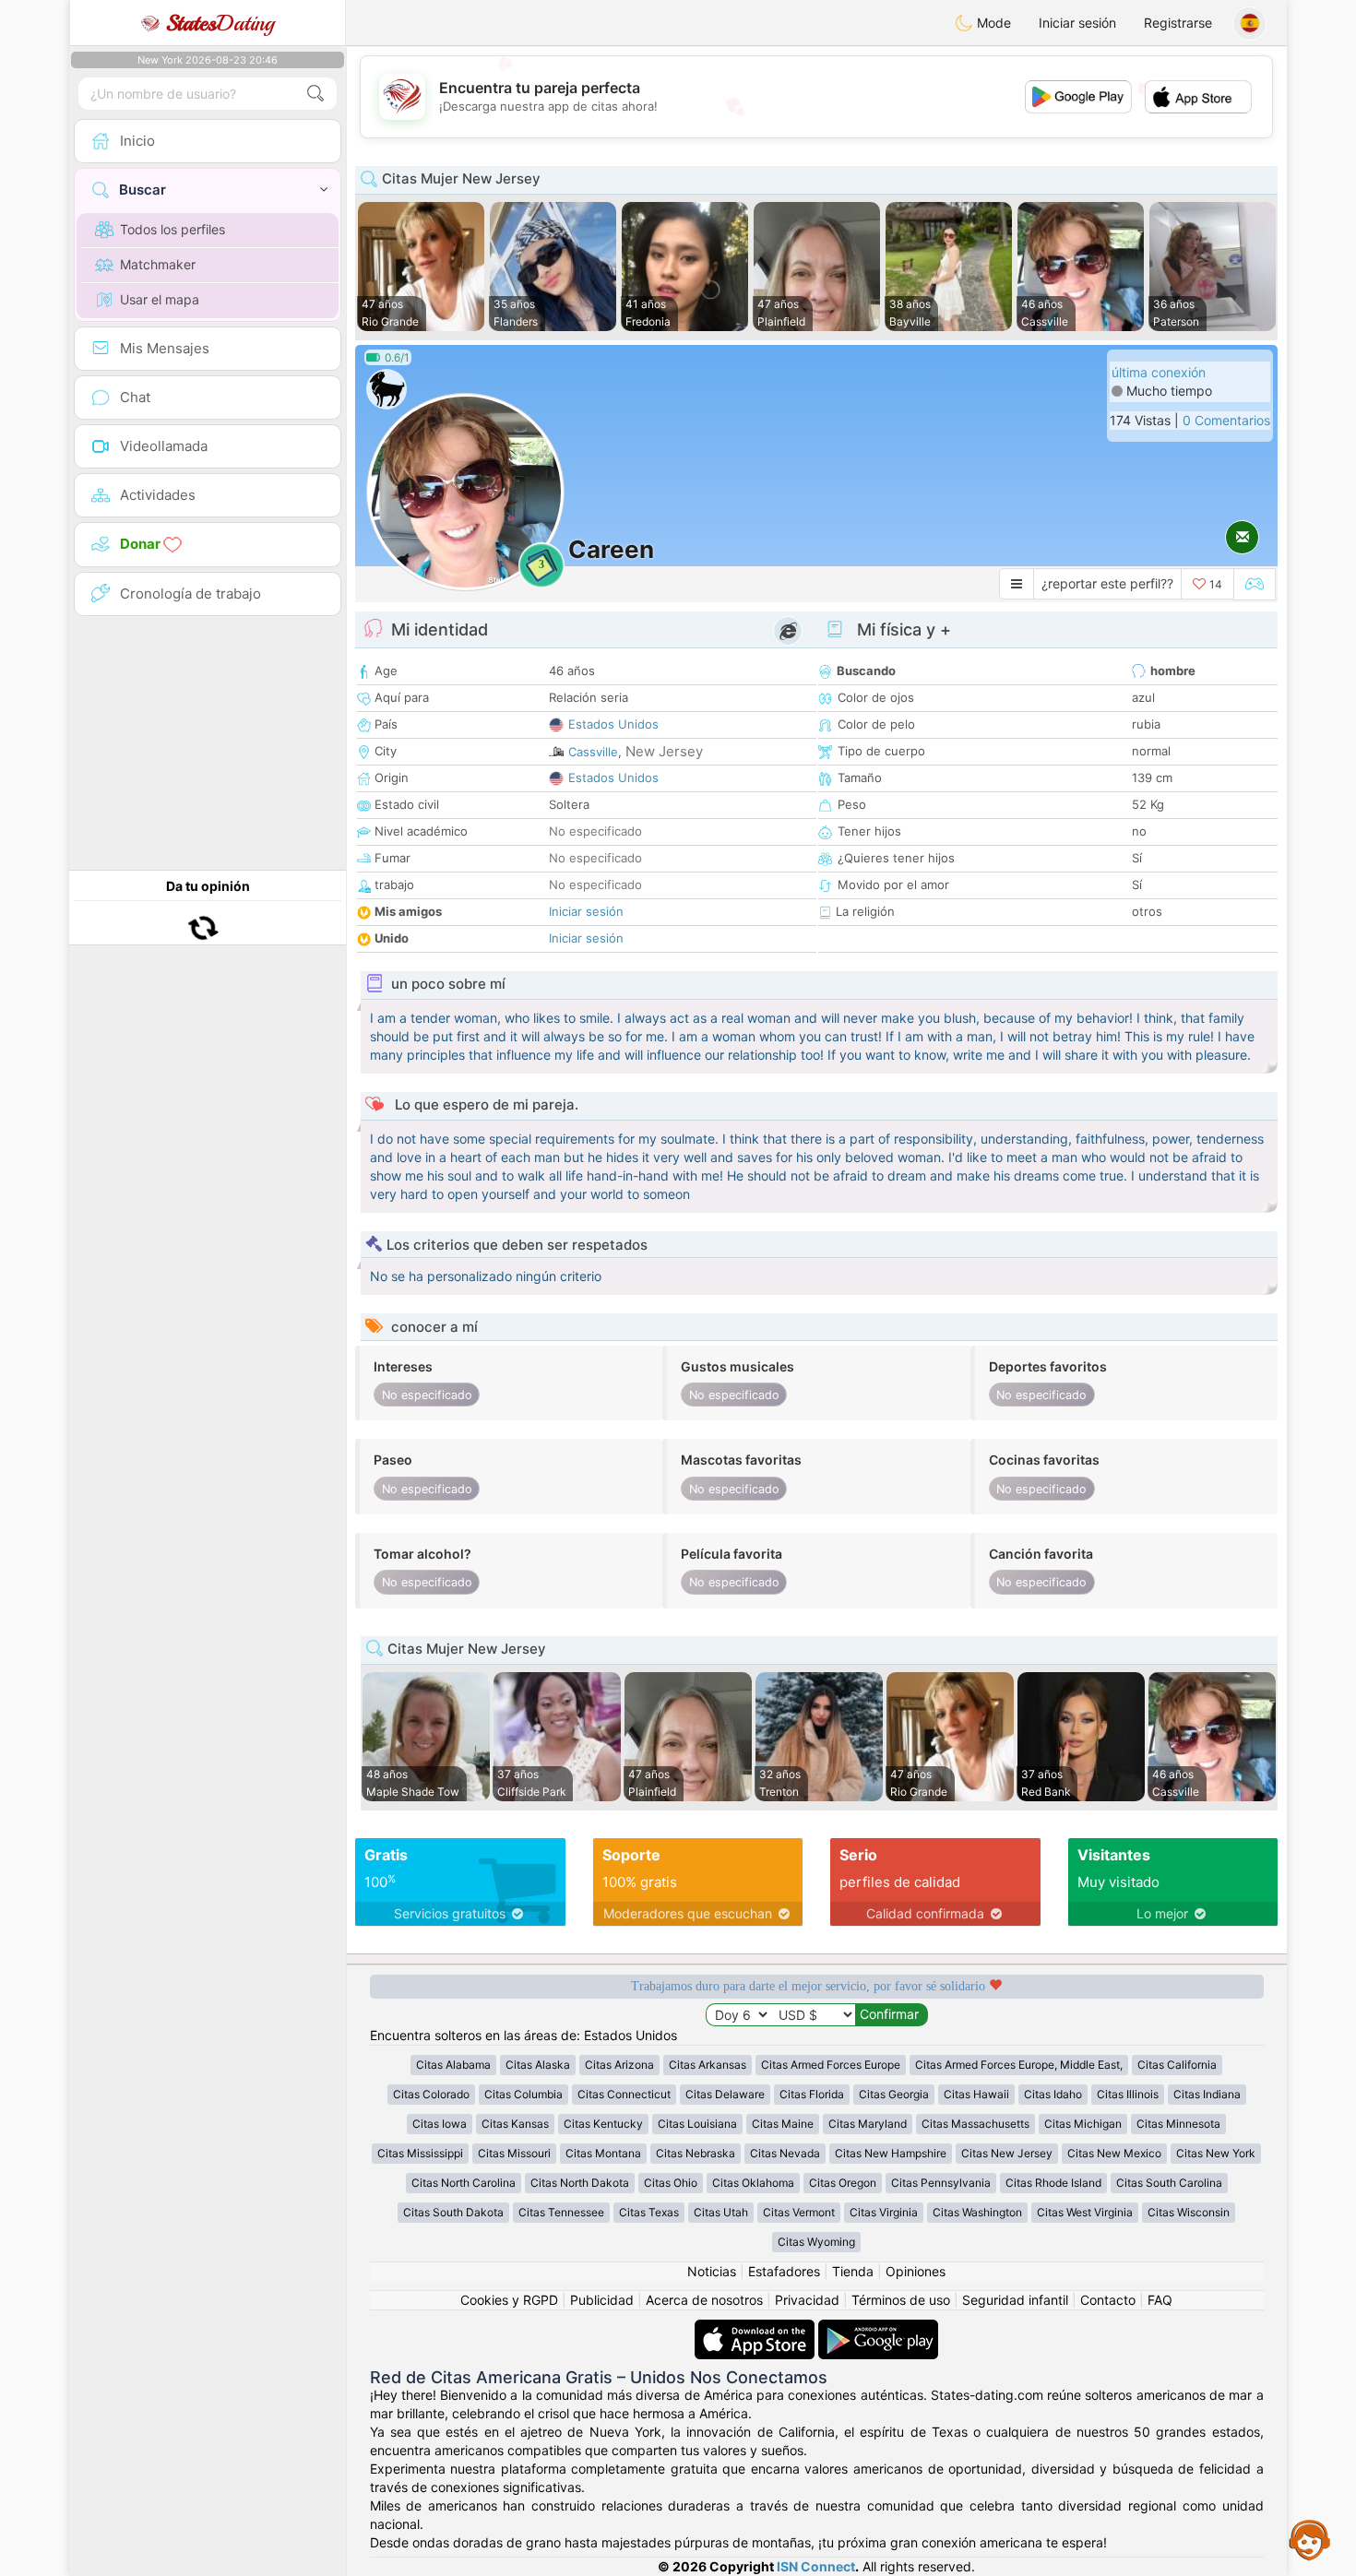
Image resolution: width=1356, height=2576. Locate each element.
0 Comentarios (1226, 420)
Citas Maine (783, 2124)
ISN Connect (816, 2566)
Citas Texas (649, 2212)
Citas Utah (721, 2212)
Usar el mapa (160, 299)
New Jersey (664, 751)
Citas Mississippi (420, 2153)
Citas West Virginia (1085, 2212)
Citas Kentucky (603, 2124)
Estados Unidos (613, 724)
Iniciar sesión (1077, 23)
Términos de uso (901, 2300)
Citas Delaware (725, 2094)
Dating (220, 23)
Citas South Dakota (453, 2212)
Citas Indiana (1207, 2094)
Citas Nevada (785, 2153)
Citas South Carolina (1169, 2183)
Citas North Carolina (464, 2183)
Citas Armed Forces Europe (831, 2065)
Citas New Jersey (1007, 2153)
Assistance (1310, 2539)
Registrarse (1178, 23)
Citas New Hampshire (891, 2153)
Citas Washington (977, 2212)
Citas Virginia (884, 2212)
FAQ (1160, 2300)
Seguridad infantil (1015, 2300)
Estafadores (784, 2271)
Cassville (593, 752)
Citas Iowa (440, 2124)
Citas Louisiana (697, 2124)
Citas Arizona (619, 2065)
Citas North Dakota (580, 2183)
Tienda (853, 2271)
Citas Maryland (868, 2124)
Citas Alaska (538, 2065)
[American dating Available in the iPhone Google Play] (878, 2328)
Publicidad (602, 2300)
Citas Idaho (1053, 2094)
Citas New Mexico (1114, 2153)
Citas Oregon (843, 2183)
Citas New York (1216, 2153)
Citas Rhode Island (1053, 2183)
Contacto (1108, 2300)
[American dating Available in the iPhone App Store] (756, 2328)
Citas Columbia (523, 2094)
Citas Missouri (514, 2153)
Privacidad (807, 2300)
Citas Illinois (1128, 2094)
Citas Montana (603, 2153)
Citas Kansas (515, 2124)
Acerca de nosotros (704, 2300)
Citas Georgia (894, 2094)
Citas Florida (812, 2094)
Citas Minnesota (1178, 2124)
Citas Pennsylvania (941, 2183)
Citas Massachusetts (975, 2124)
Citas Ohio (671, 2183)
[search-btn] (315, 94)
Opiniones (916, 2271)
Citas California (1177, 2065)
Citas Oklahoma (753, 2183)
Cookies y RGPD (509, 2300)
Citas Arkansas (708, 2065)
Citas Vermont (799, 2212)
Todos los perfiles (172, 229)
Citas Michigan (1083, 2124)
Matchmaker (158, 264)
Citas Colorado (431, 2094)
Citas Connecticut (624, 2094)
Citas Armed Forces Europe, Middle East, (1019, 2065)
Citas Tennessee (561, 2212)
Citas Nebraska (696, 2153)
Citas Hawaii (976, 2094)
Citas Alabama (453, 2065)
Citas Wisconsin (1189, 2212)
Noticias (712, 2271)
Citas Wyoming (816, 2242)
